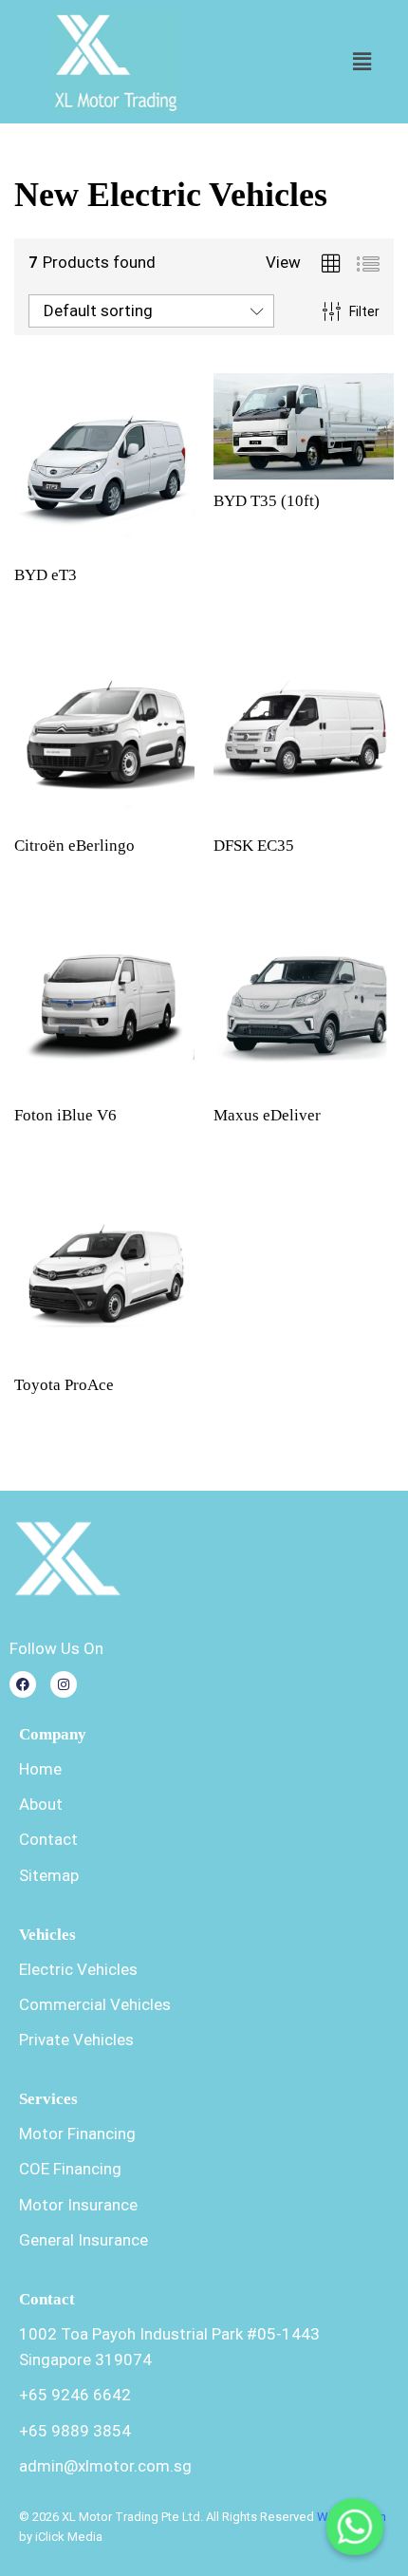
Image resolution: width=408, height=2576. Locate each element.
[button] (362, 62)
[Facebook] (23, 1684)
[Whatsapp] (355, 2527)
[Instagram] (64, 1684)
